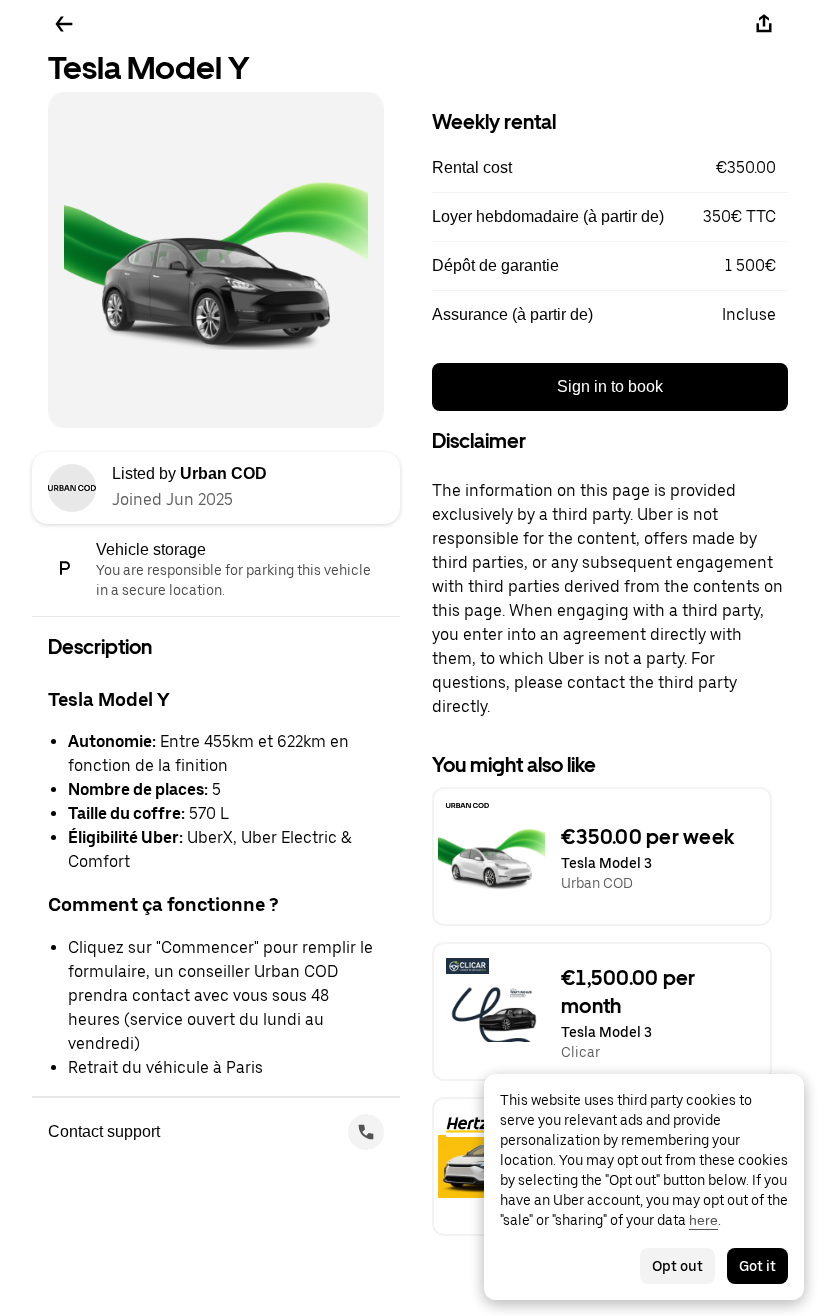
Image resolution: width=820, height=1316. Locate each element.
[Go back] (64, 24)
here (703, 1220)
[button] (610, 168)
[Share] (764, 24)
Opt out (677, 1266)
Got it (757, 1266)
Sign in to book (610, 386)
